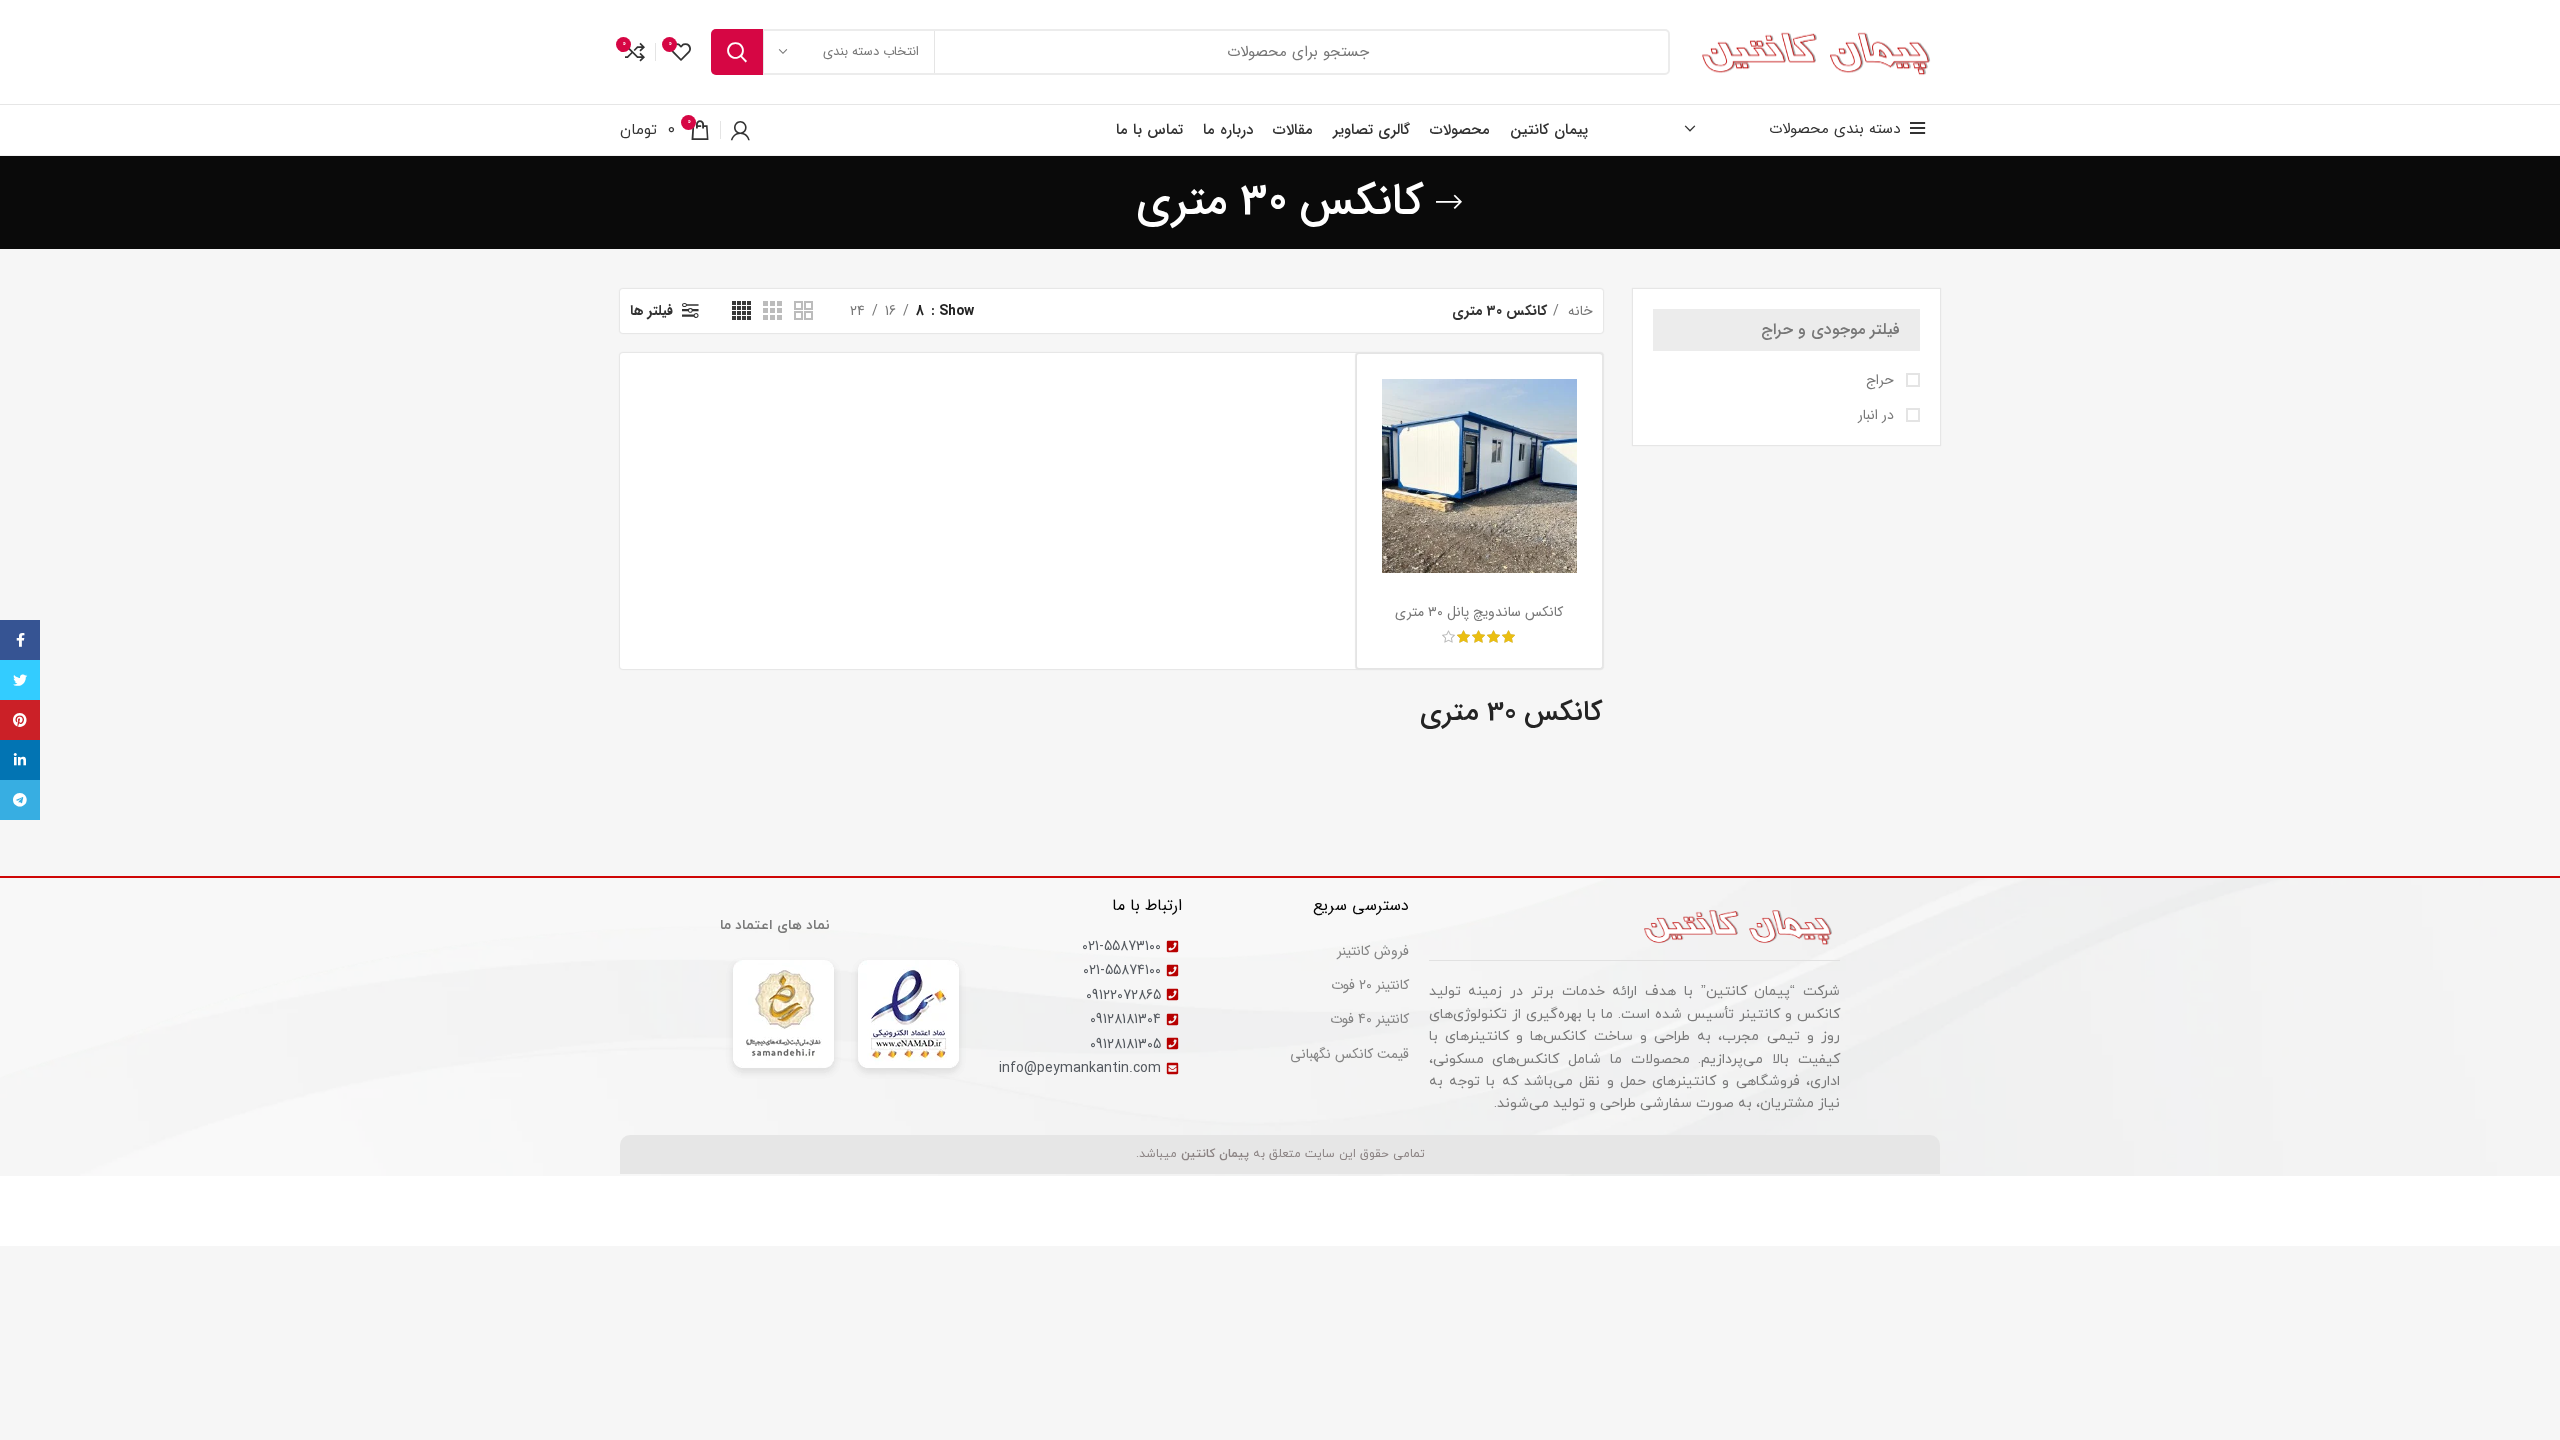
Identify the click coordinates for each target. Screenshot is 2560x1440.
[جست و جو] (737, 52)
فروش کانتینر (1373, 951)
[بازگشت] (1449, 202)
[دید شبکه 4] (741, 310)
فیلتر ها (651, 311)
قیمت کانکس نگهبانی (1349, 1054)
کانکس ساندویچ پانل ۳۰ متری (1479, 612)
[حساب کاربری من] (740, 130)
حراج (1882, 381)
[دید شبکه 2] (803, 310)
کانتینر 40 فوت (1369, 1019)
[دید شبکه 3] (772, 310)
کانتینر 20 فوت (1370, 985)
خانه (1578, 311)
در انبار (1878, 416)
